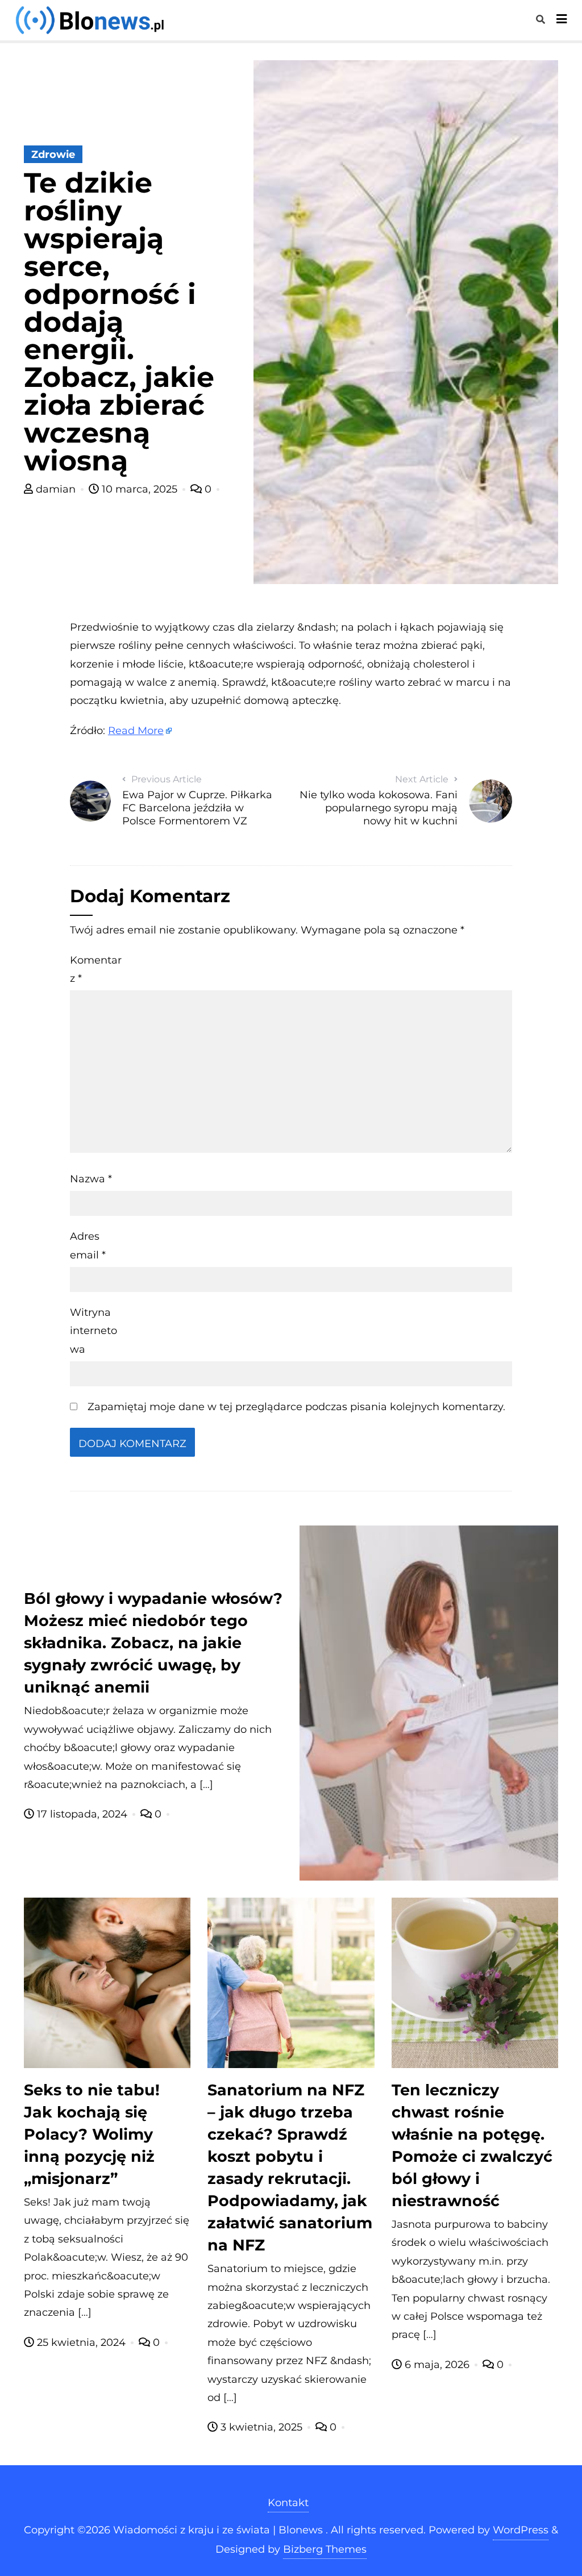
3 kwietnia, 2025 (261, 2427)
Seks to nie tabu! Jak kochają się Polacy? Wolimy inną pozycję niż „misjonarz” (92, 2134)
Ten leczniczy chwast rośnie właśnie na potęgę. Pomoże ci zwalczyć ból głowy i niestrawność (472, 2145)
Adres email (88, 1245)
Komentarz (96, 969)
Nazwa (91, 1179)
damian (56, 489)
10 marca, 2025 (140, 489)
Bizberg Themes (325, 2549)
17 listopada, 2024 (82, 1814)
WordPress (521, 2530)
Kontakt (288, 2503)
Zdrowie (53, 155)
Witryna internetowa (93, 1331)
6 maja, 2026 (437, 2365)
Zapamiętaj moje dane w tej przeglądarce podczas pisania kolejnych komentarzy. (296, 1407)
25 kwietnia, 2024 (81, 2342)
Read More (136, 731)
